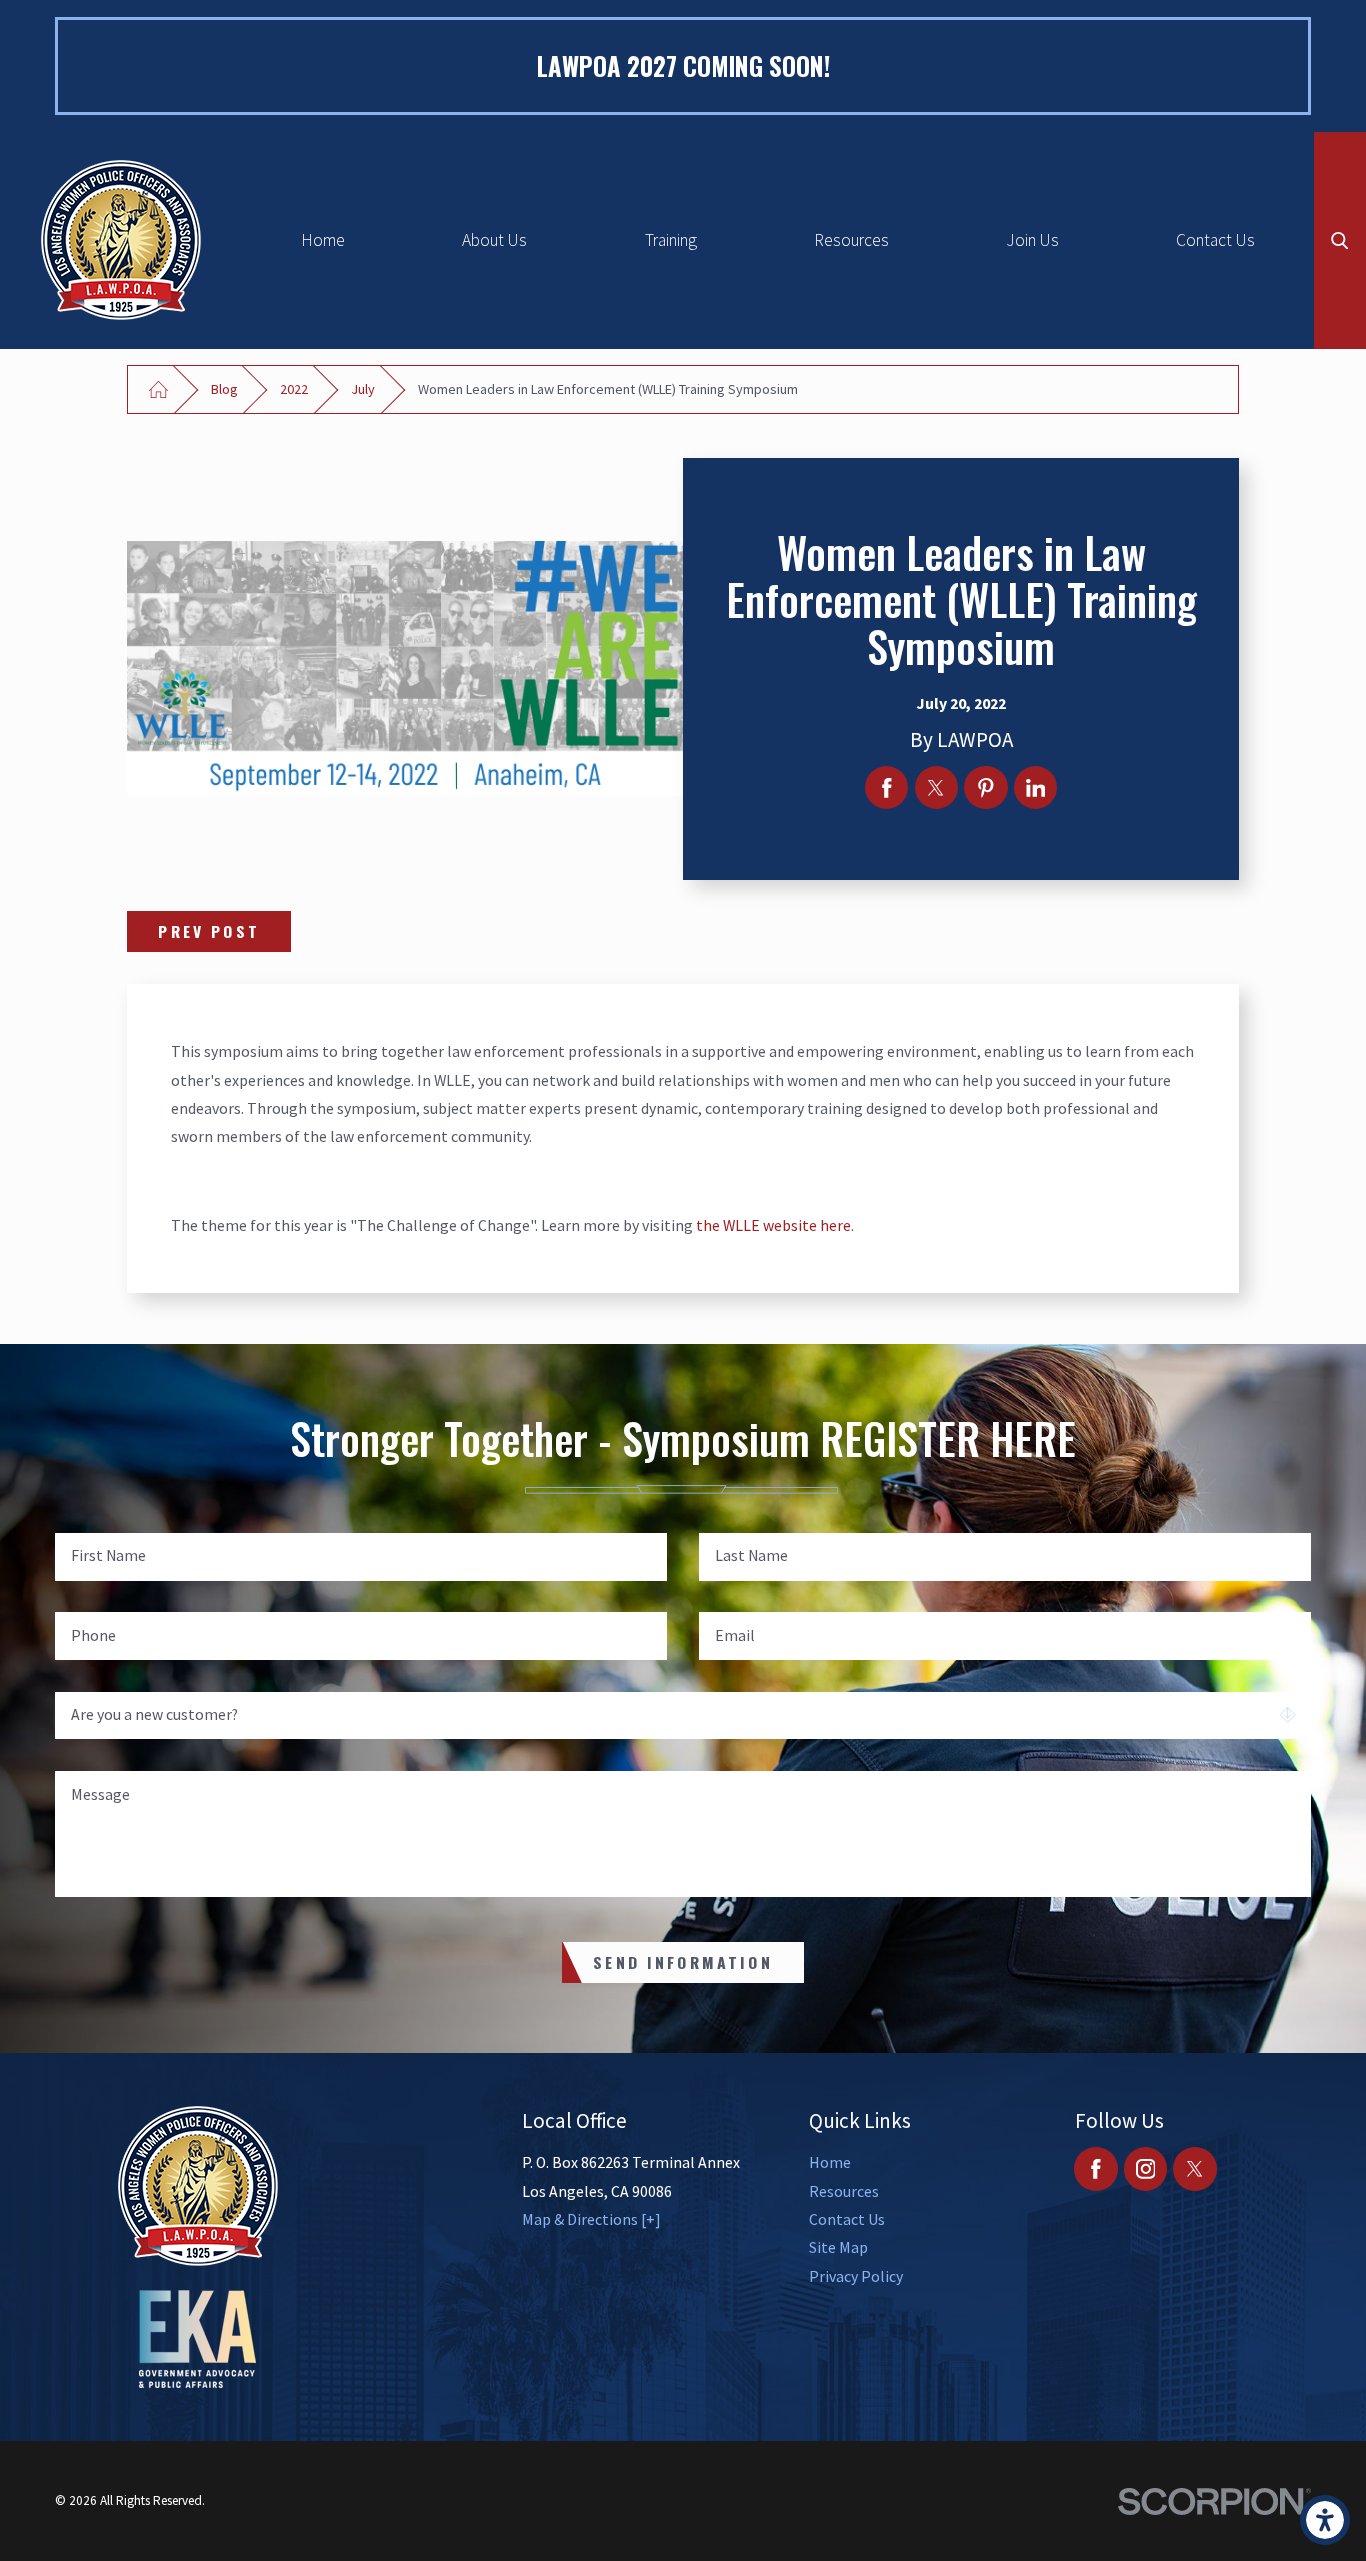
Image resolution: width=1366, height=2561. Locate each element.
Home (323, 240)
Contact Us (1215, 240)
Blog (224, 389)
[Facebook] (1095, 2168)
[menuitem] (322, 240)
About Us (494, 240)
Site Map (838, 2247)
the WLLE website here (773, 1225)
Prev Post (208, 931)
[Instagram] (1145, 2168)
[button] (1325, 2520)
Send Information (683, 1962)
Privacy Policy (856, 2276)
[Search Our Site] (1340, 240)
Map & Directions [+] (591, 2219)
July (363, 389)
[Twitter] (1194, 2168)
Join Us (1033, 240)
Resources (851, 240)
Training (671, 240)
